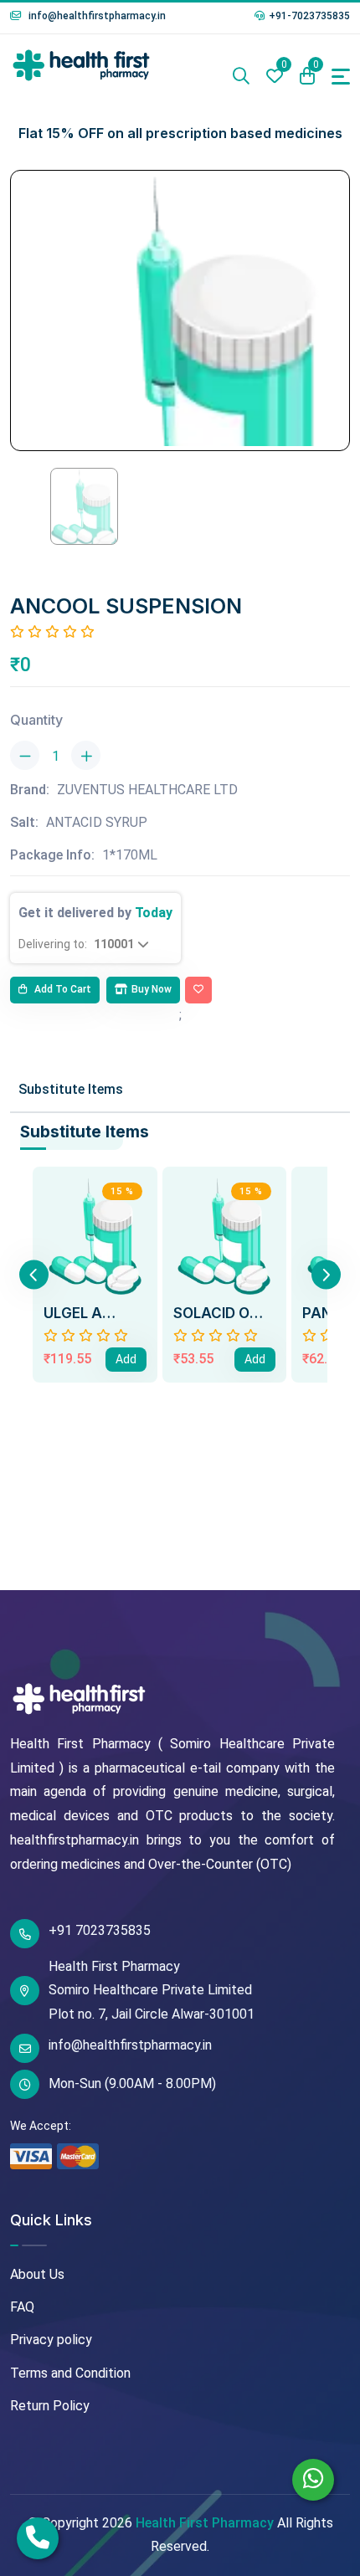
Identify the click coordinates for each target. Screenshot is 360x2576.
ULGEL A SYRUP (73, 1313)
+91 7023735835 (100, 1930)
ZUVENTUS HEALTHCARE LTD (147, 790)
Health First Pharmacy (205, 2523)
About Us (37, 2274)
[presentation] (34, 1275)
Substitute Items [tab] (71, 1089)
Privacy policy (51, 2340)
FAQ (22, 2307)
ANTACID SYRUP (97, 822)
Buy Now (152, 989)
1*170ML (130, 855)
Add (126, 1359)
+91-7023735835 (309, 16)
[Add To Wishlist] (198, 990)
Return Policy (50, 2406)
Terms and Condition (70, 2373)
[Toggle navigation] (341, 77)
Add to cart (62, 989)
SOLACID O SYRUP (211, 1313)
